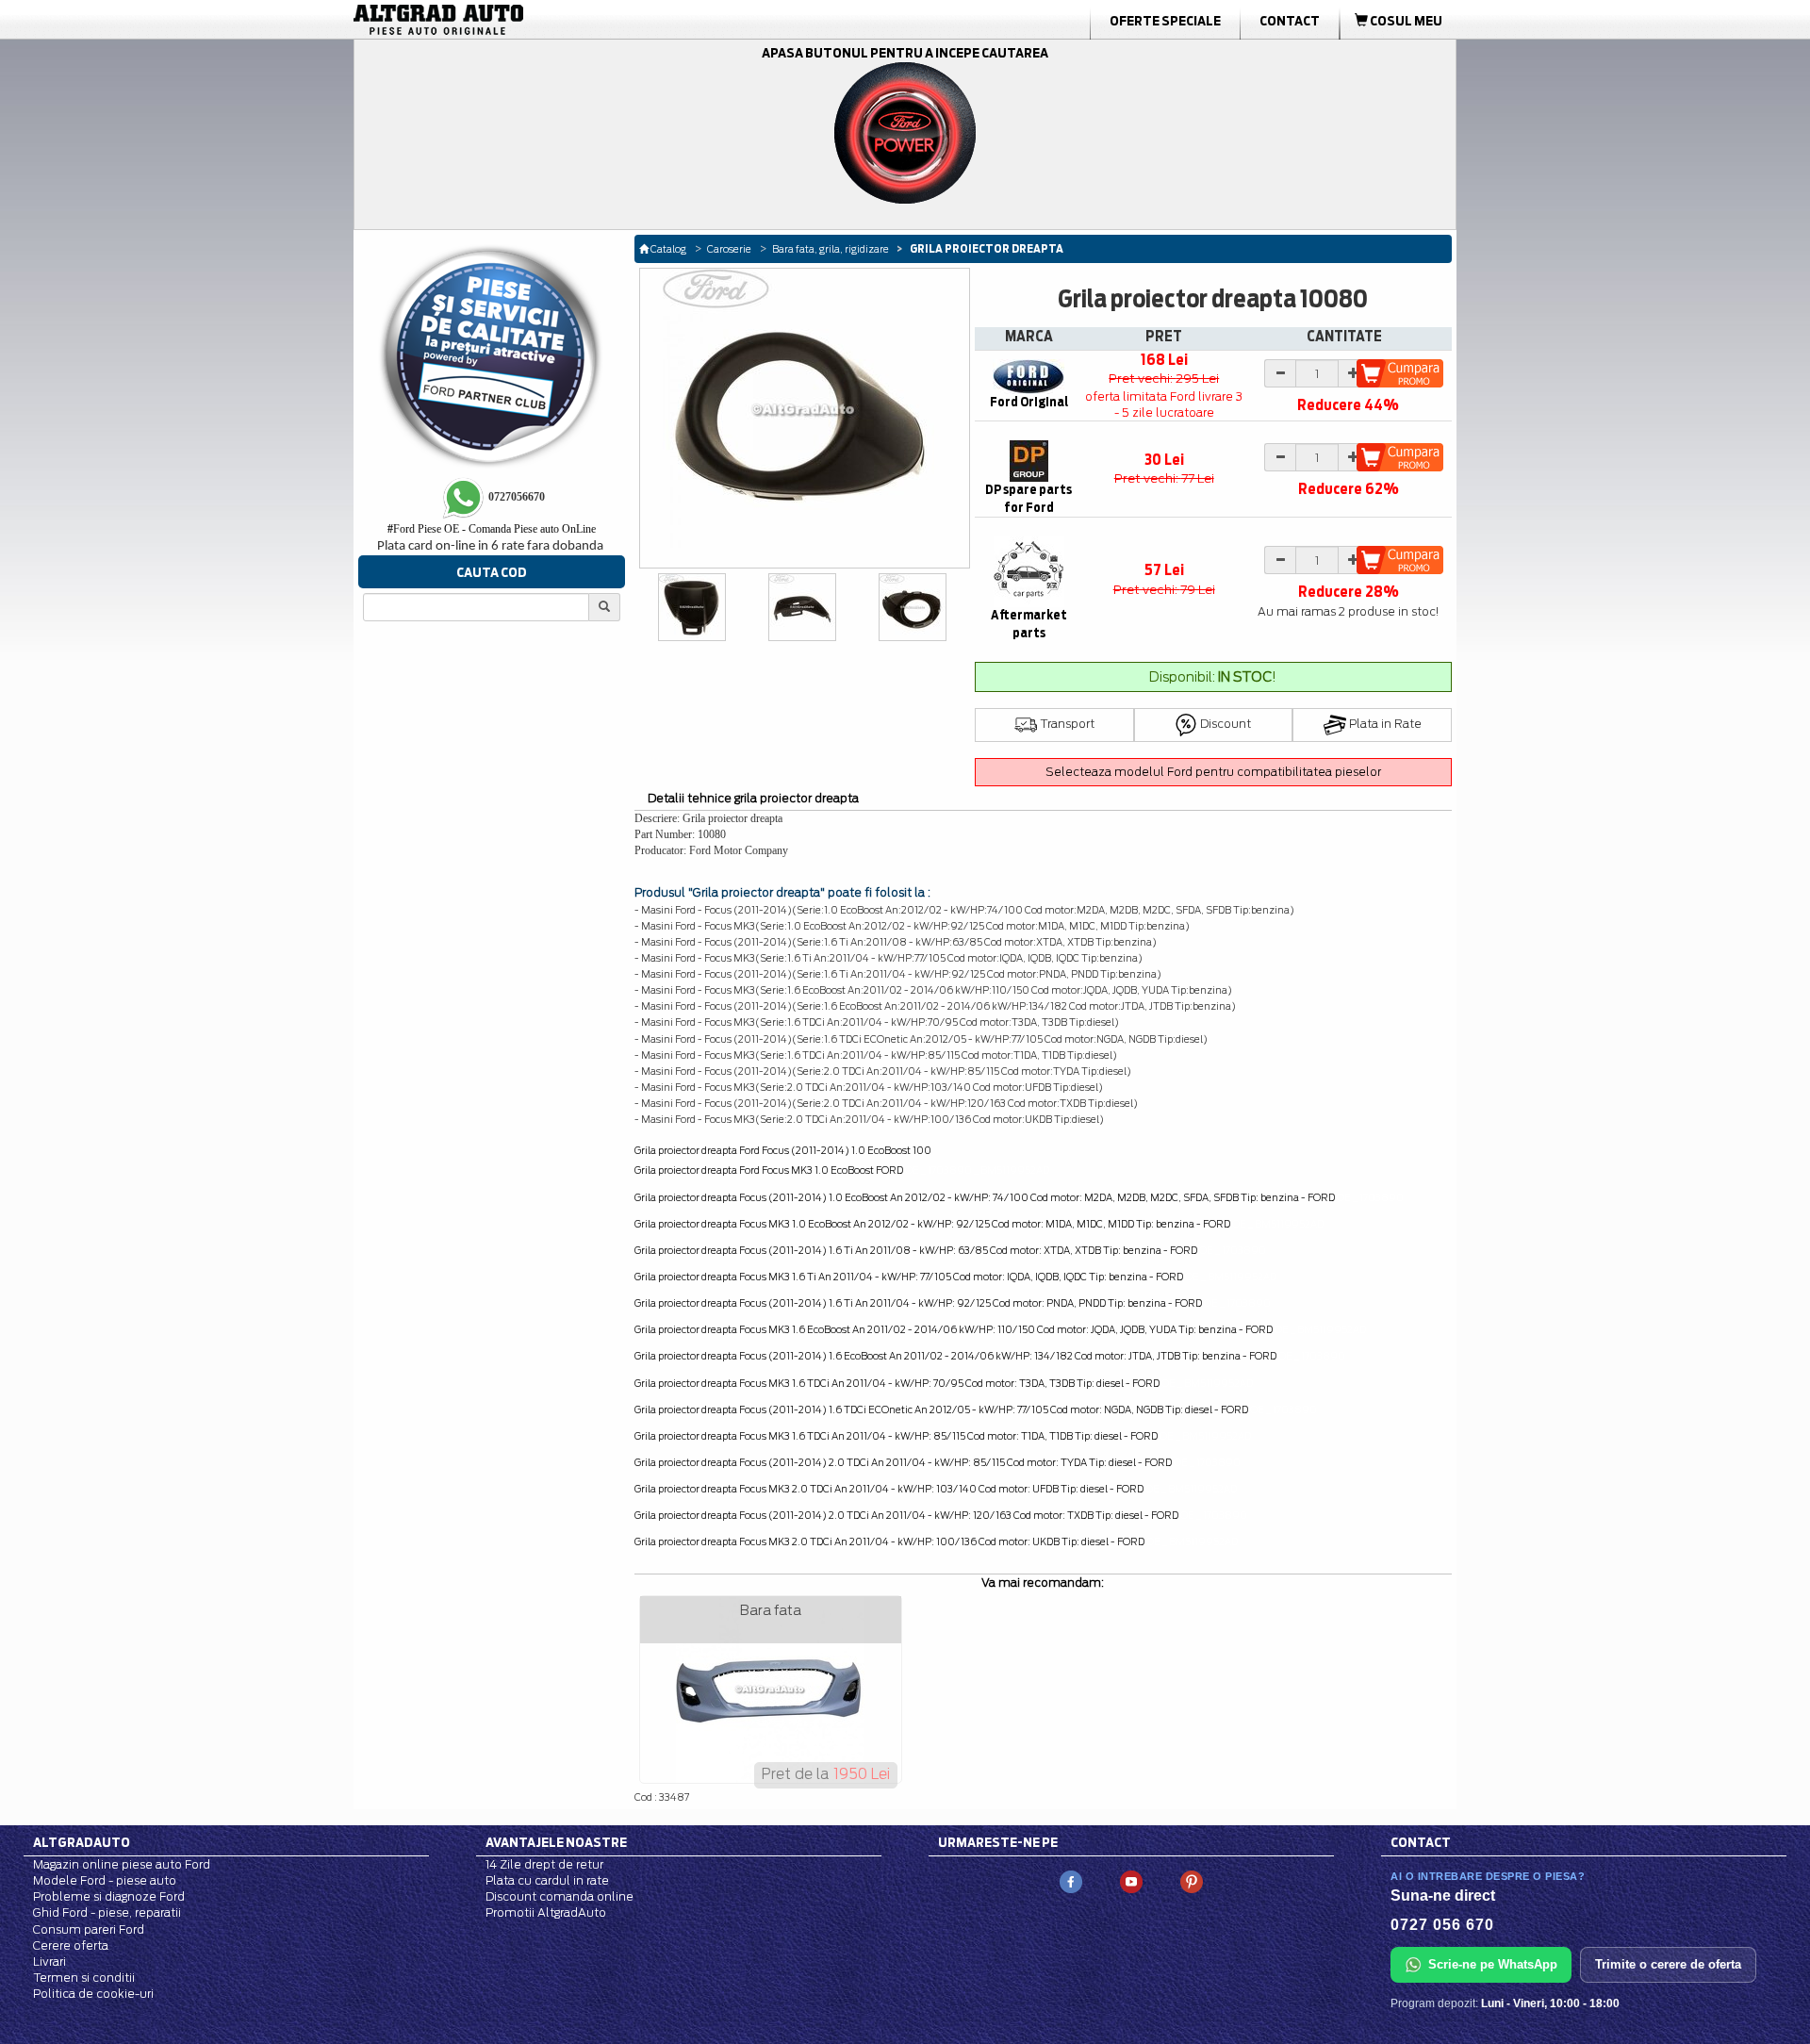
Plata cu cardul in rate (547, 1880)
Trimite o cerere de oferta (1668, 1964)
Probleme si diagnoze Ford (109, 1896)
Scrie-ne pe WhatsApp (1493, 1964)
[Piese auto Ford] (528, 20)
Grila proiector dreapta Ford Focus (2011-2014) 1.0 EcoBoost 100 (783, 1150)
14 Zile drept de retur (544, 1864)
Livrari (49, 1962)
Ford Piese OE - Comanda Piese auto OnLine (492, 529)
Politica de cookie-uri (93, 1994)
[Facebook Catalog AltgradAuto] (1071, 1880)
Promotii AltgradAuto (546, 1912)
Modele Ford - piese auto (105, 1880)
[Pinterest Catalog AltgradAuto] (1192, 1880)
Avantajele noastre (556, 1842)
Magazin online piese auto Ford (122, 1864)
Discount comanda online (559, 1896)
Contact (1290, 21)
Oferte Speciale (1165, 21)
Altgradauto (82, 1842)
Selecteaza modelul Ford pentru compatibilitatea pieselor (1213, 772)
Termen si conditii (84, 1978)
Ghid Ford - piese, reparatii (107, 1912)
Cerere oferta (71, 1945)
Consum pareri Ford (89, 1929)
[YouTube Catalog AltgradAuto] (1131, 1880)
